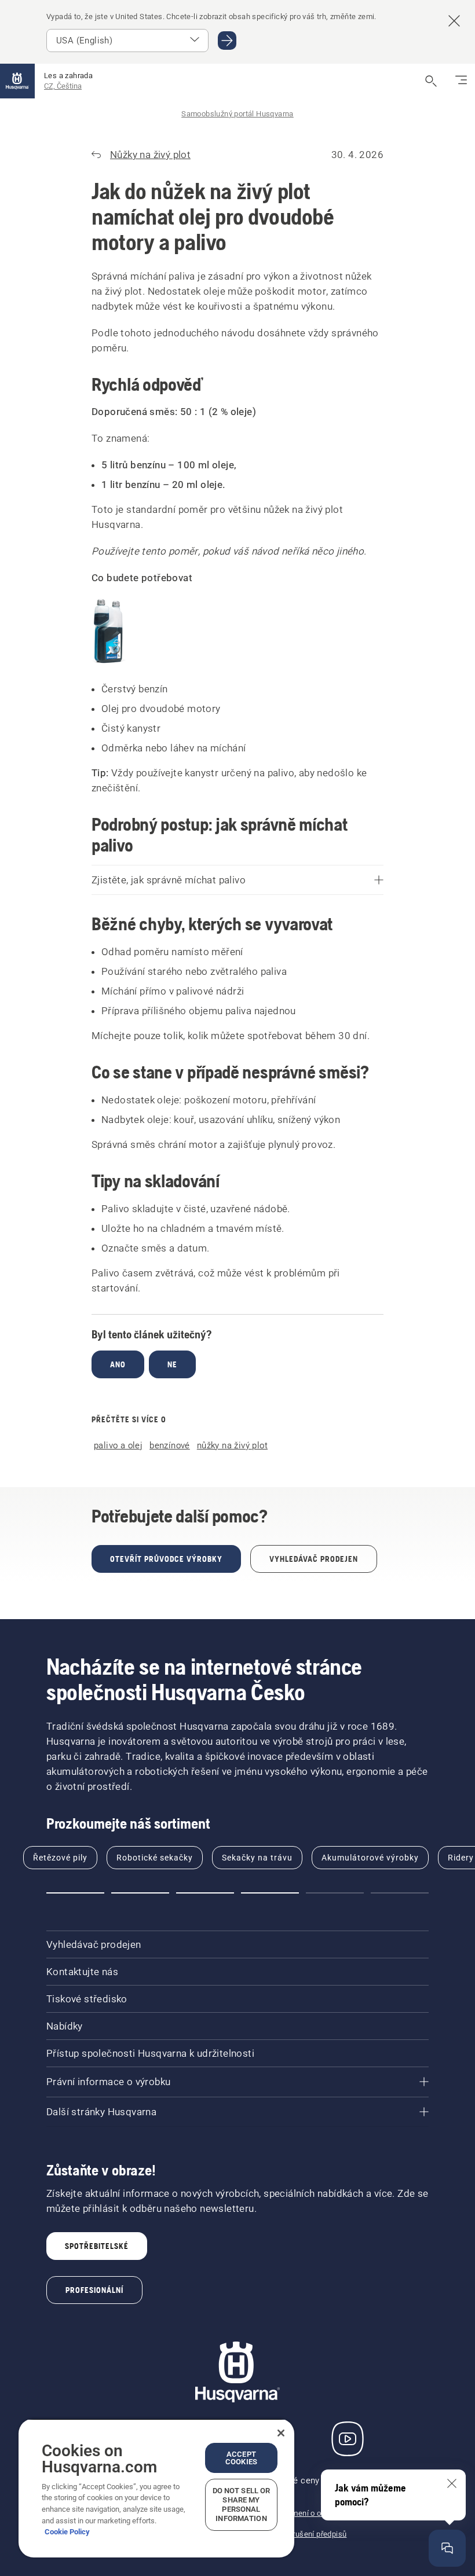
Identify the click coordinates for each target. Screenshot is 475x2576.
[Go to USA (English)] (227, 41)
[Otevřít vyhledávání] (431, 81)
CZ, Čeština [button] (63, 86)
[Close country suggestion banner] (454, 21)
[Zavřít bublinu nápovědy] (452, 2483)
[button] (75, 1893)
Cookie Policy (67, 2532)
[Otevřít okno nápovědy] (447, 2548)
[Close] (281, 2433)
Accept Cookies (241, 2458)
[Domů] (17, 81)
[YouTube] (348, 2439)
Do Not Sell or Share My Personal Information (242, 2505)
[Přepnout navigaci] (461, 81)
